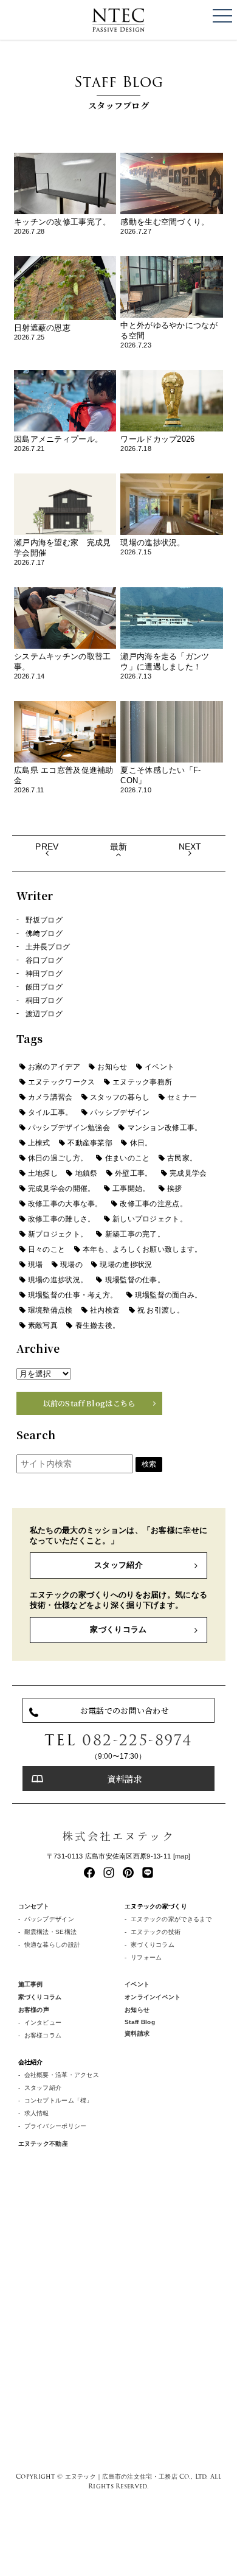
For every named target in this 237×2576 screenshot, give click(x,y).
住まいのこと (128, 1158)
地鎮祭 (87, 1173)
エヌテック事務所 (142, 1082)
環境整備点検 (50, 1310)
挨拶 (175, 1189)
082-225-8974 (137, 1740)
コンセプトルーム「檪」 (59, 2100)
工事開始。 (131, 1189)
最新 (119, 846)
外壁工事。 (133, 1173)
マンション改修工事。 (165, 1128)
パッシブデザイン (120, 1112)
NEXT (190, 846)
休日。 (141, 1143)
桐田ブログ (44, 1000)
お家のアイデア (54, 1067)
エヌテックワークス (62, 1082)
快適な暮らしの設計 (53, 1945)
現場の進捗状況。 (58, 1280)
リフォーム (146, 1957)
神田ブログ (44, 974)
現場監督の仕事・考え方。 (73, 1295)
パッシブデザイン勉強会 (69, 1128)
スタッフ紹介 (118, 1565)
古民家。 (182, 1158)
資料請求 (124, 1778)
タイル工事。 (50, 1112)
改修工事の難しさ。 (62, 1219)
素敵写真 (43, 1325)
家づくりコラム (118, 1629)
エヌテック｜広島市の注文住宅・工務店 (121, 2476)
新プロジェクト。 (58, 1234)
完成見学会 (188, 1173)
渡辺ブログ (44, 1014)
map (182, 1856)
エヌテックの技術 (156, 1932)
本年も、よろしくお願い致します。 (143, 1249)
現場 (36, 1265)
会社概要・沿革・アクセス (62, 2075)
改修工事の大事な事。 (65, 1204)
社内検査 (105, 1310)
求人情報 (37, 2113)
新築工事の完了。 (135, 1234)
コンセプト (34, 1906)
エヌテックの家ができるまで (171, 1919)
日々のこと (46, 1249)
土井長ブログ (48, 947)
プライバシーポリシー (56, 2126)
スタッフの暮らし (120, 1097)
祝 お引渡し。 (161, 1310)
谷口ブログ (44, 960)
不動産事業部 (90, 1143)
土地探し (43, 1173)
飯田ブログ (44, 987)
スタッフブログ (118, 91)
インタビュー (43, 2023)
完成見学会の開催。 (62, 1189)
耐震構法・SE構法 (51, 1932)
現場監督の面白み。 (169, 1295)
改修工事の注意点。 (153, 1204)
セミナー (182, 1097)
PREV (47, 846)
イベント (160, 1067)
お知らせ (112, 1067)
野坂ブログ (44, 920)
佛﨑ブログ (44, 934)
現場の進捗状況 (126, 1265)
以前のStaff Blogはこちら (89, 1403)
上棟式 (39, 1143)
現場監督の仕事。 (135, 1280)
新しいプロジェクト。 (150, 1219)
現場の (71, 1265)
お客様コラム (43, 2035)
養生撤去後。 (98, 1325)
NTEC (118, 20)
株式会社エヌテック (118, 1836)
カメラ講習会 (50, 1097)
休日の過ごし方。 (58, 1158)
